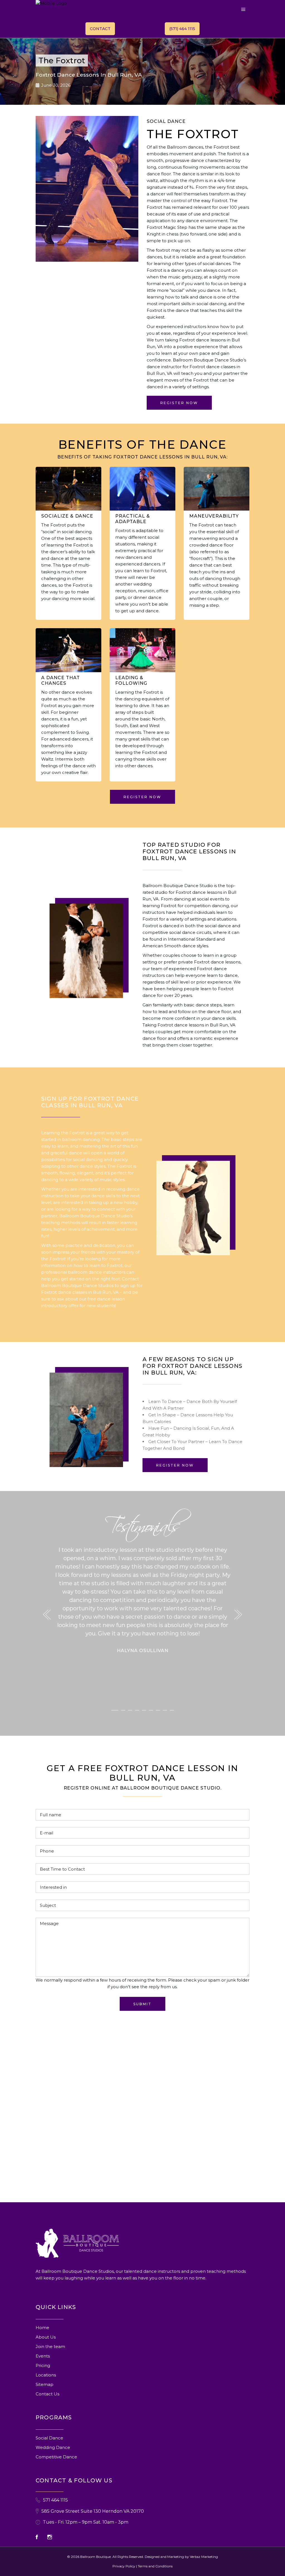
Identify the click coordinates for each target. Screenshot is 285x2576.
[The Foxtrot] (86, 951)
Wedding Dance (53, 2447)
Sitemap (45, 2384)
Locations (46, 2375)
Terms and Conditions (155, 2566)
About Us (46, 2337)
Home (42, 2328)
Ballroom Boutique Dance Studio (208, 360)
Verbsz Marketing (204, 2557)
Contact (100, 29)
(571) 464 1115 (182, 29)
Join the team (50, 2346)
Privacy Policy (124, 2566)
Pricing (43, 2365)
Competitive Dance (56, 2457)
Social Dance (49, 2438)
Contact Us (47, 2394)
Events (43, 2356)
